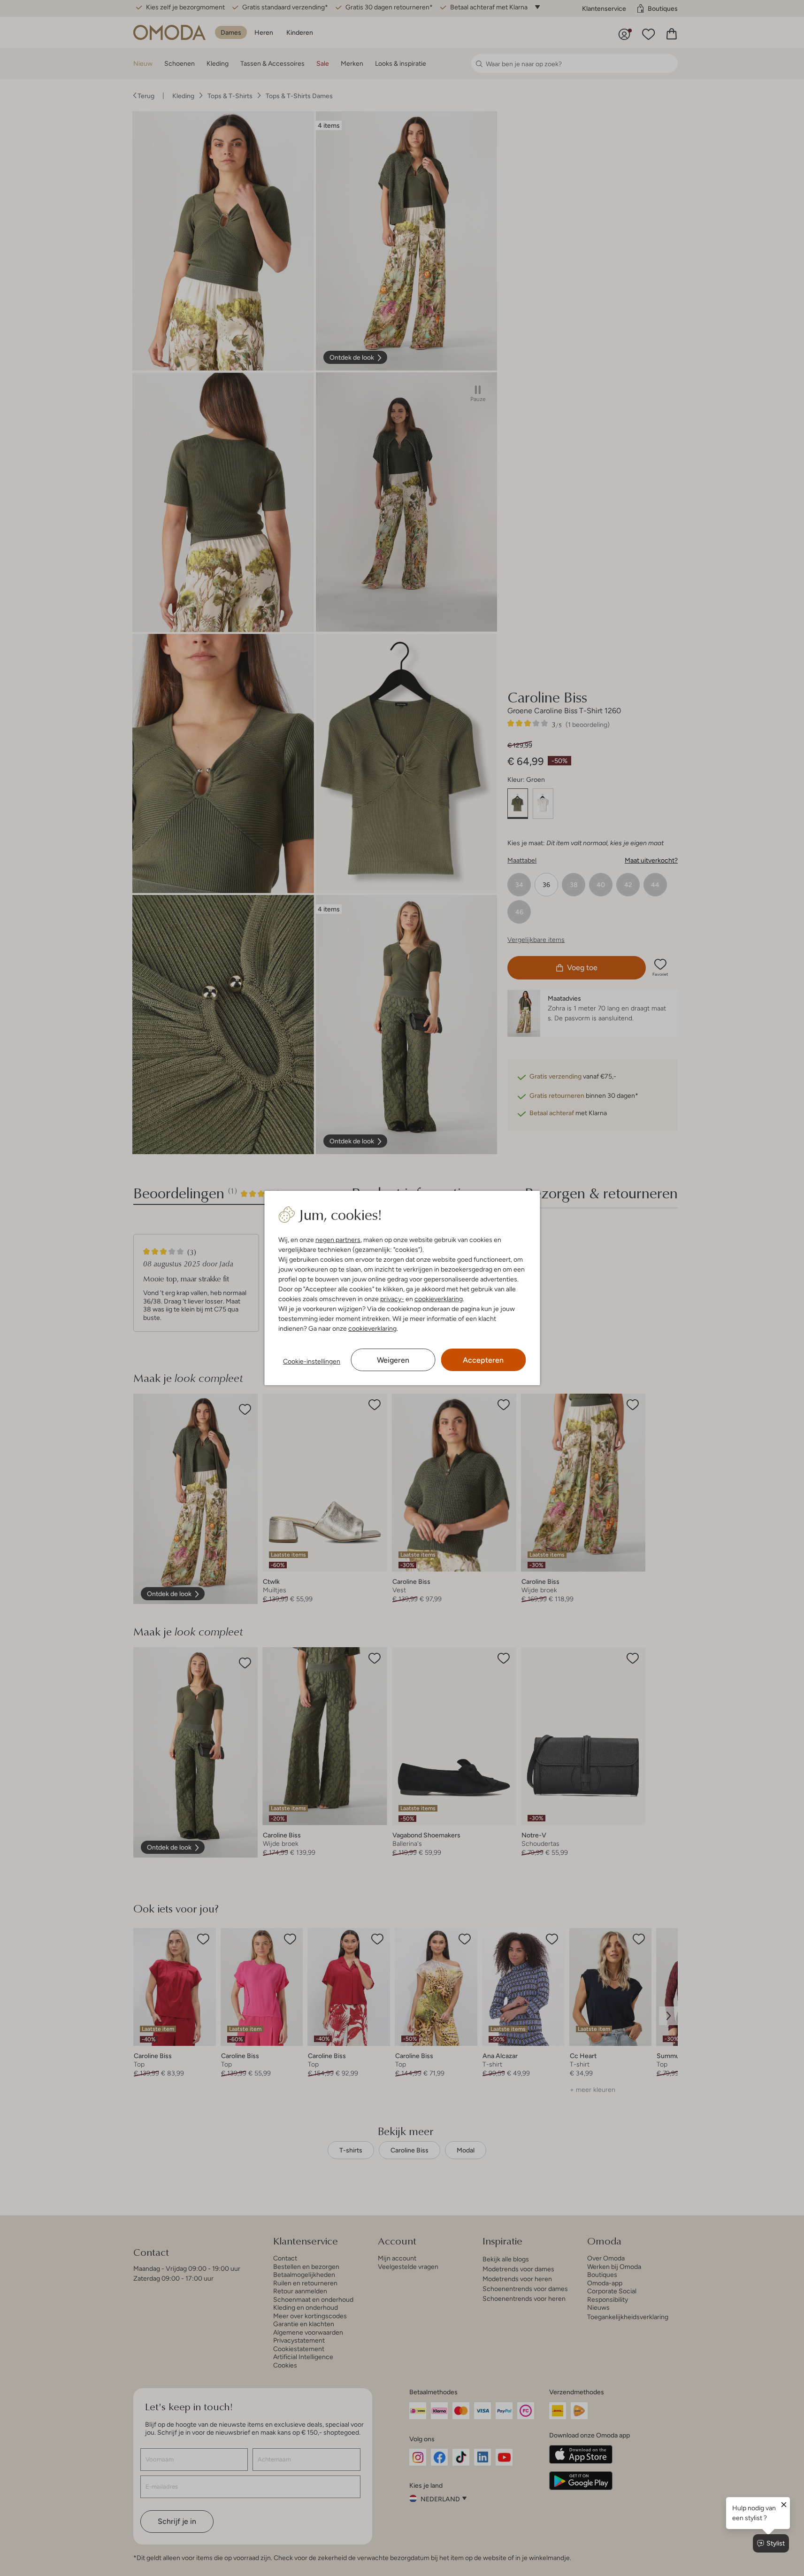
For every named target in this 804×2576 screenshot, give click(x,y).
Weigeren (393, 1360)
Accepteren (483, 1360)
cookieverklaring (439, 1299)
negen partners (338, 1240)
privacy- (392, 1299)
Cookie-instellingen (312, 1361)
